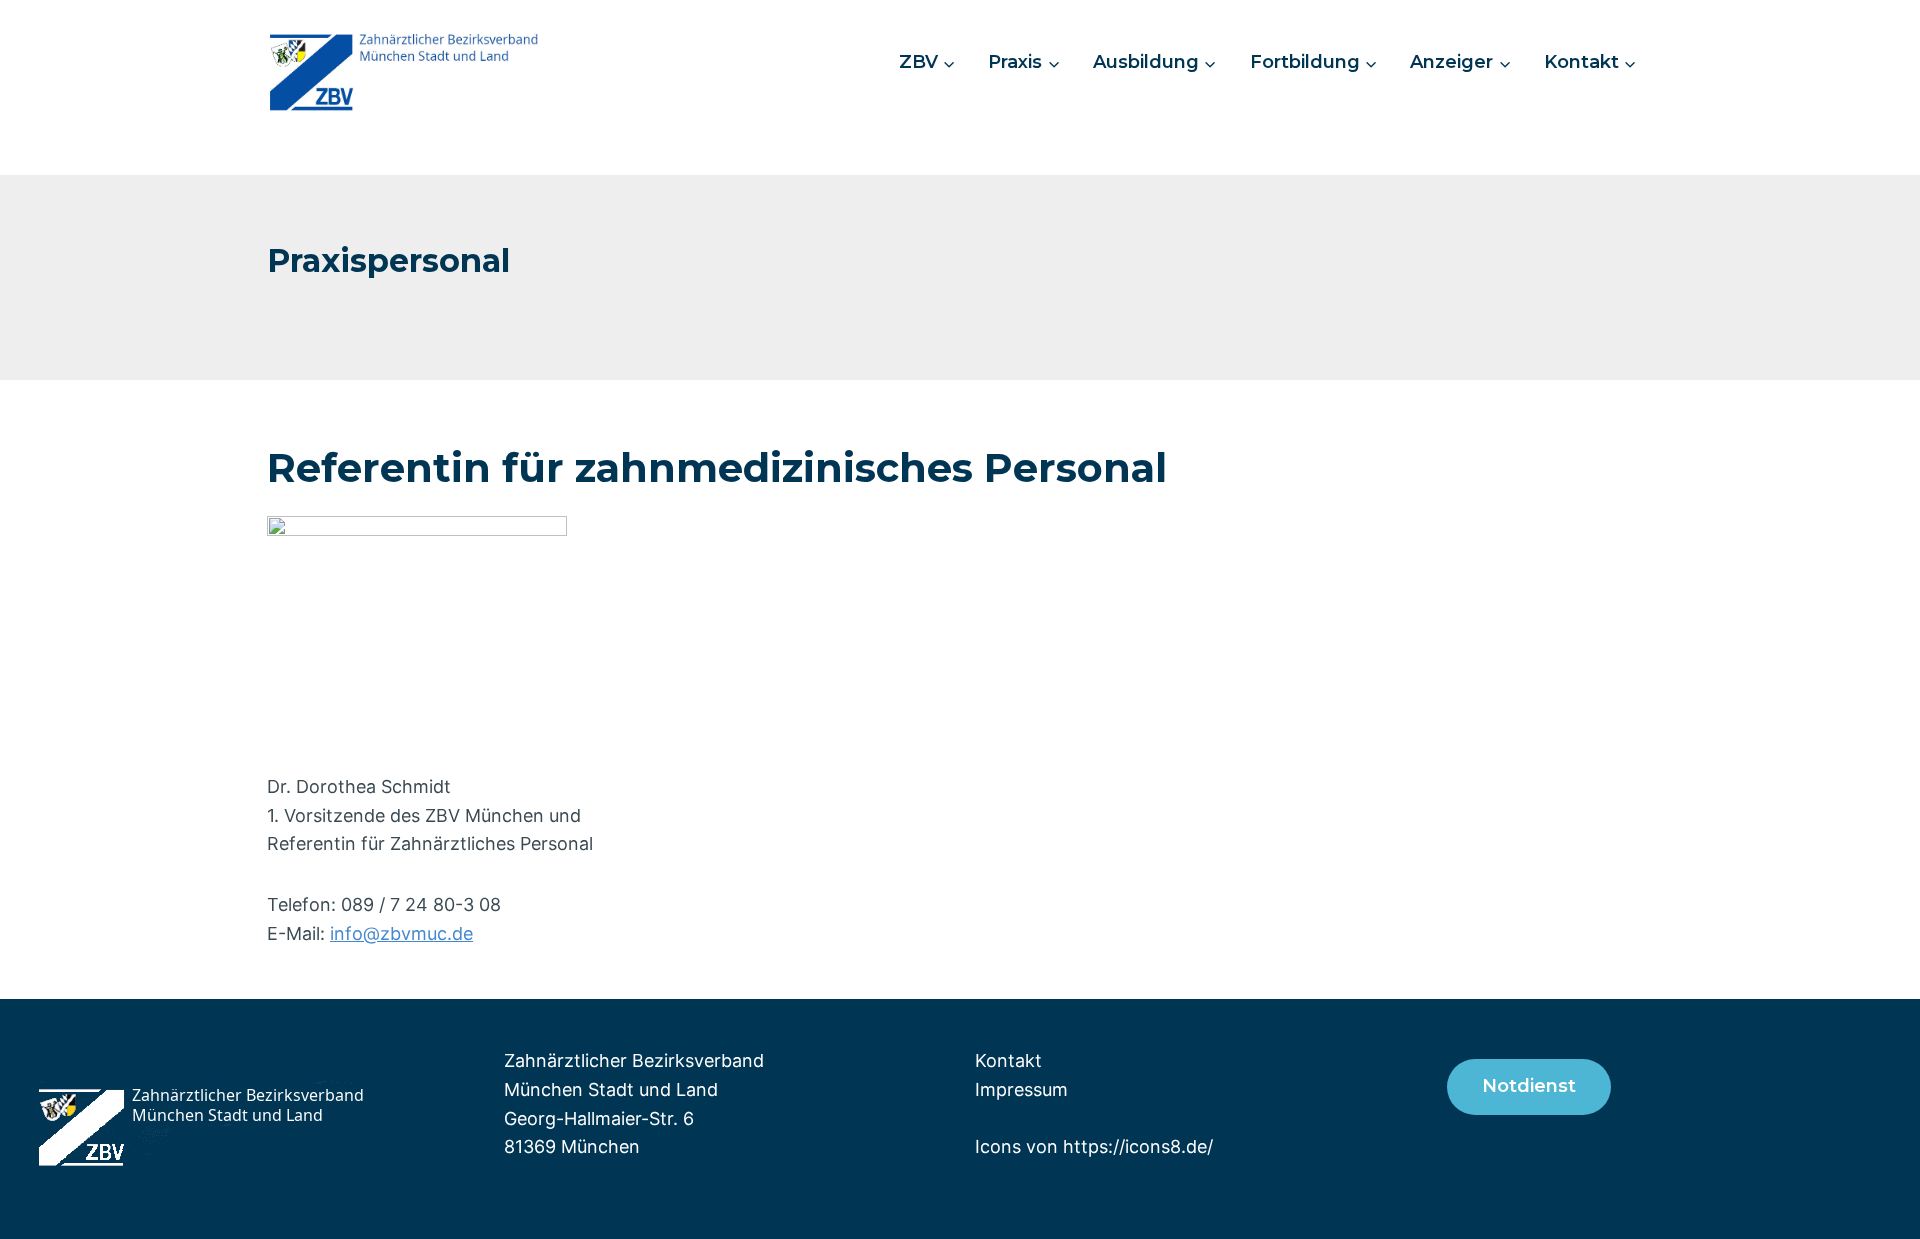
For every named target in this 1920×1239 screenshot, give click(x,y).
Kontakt (1008, 1060)
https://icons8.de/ (1138, 1146)
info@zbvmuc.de (401, 933)
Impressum (1021, 1089)
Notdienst (1529, 1086)
